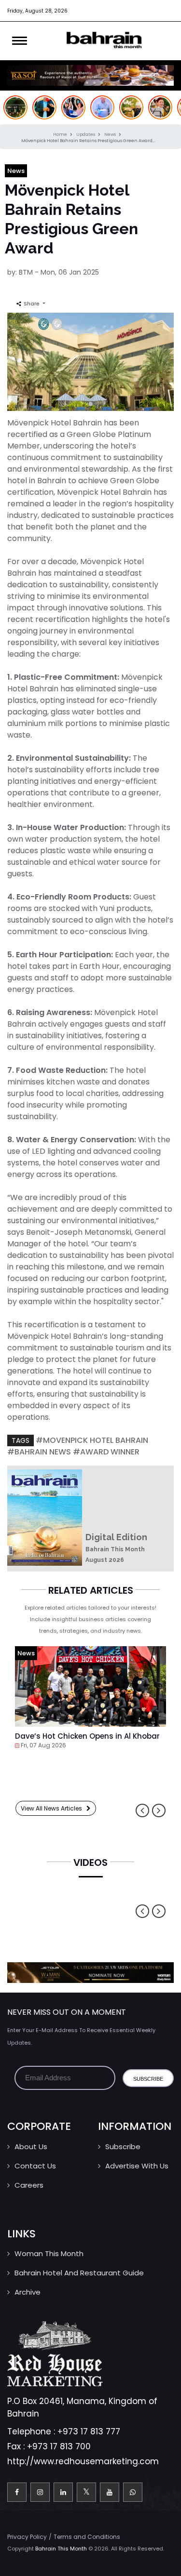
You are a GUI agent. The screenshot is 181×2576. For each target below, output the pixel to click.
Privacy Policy (27, 2537)
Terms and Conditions (87, 2537)
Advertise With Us (137, 2166)
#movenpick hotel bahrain (92, 1440)
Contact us (35, 2166)
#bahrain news (39, 1452)
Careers (29, 2185)
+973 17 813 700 (59, 2446)
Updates (86, 134)
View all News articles (54, 1808)
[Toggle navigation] (20, 41)
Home (61, 134)
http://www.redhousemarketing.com (83, 2461)
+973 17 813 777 (89, 2431)
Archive (28, 2292)
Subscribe (123, 2147)
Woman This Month (49, 2253)
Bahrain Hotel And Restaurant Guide (79, 2273)
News (111, 134)
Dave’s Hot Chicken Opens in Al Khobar (87, 1736)
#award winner (106, 1452)
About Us (31, 2147)
